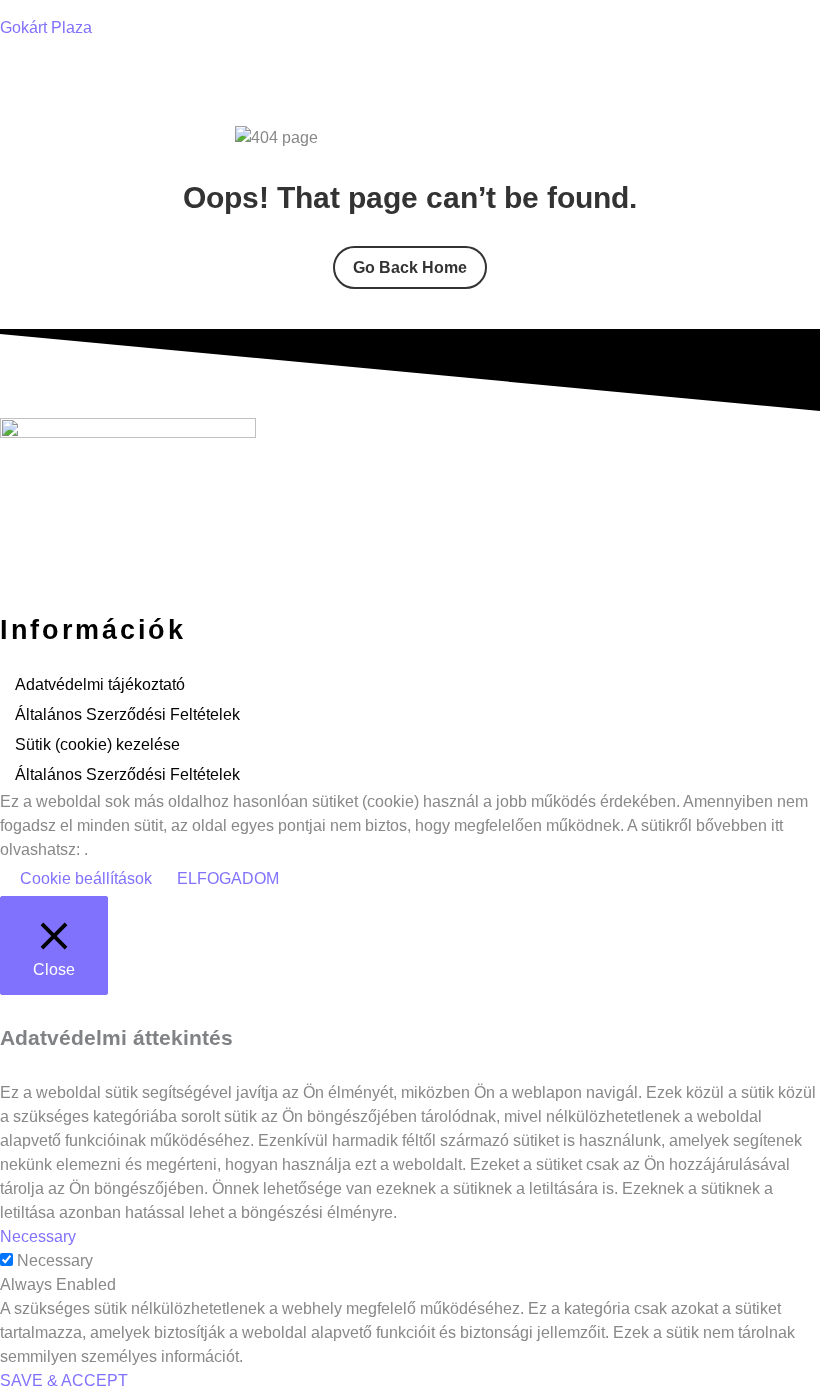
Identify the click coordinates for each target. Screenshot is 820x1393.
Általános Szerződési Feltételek (127, 714)
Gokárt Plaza (46, 27)
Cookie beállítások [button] (86, 878)
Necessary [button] (38, 1236)
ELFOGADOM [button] (228, 878)
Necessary (55, 1260)
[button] (409, 75)
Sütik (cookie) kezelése (97, 744)
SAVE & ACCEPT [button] (64, 1380)
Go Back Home (410, 267)
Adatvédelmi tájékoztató (100, 684)
